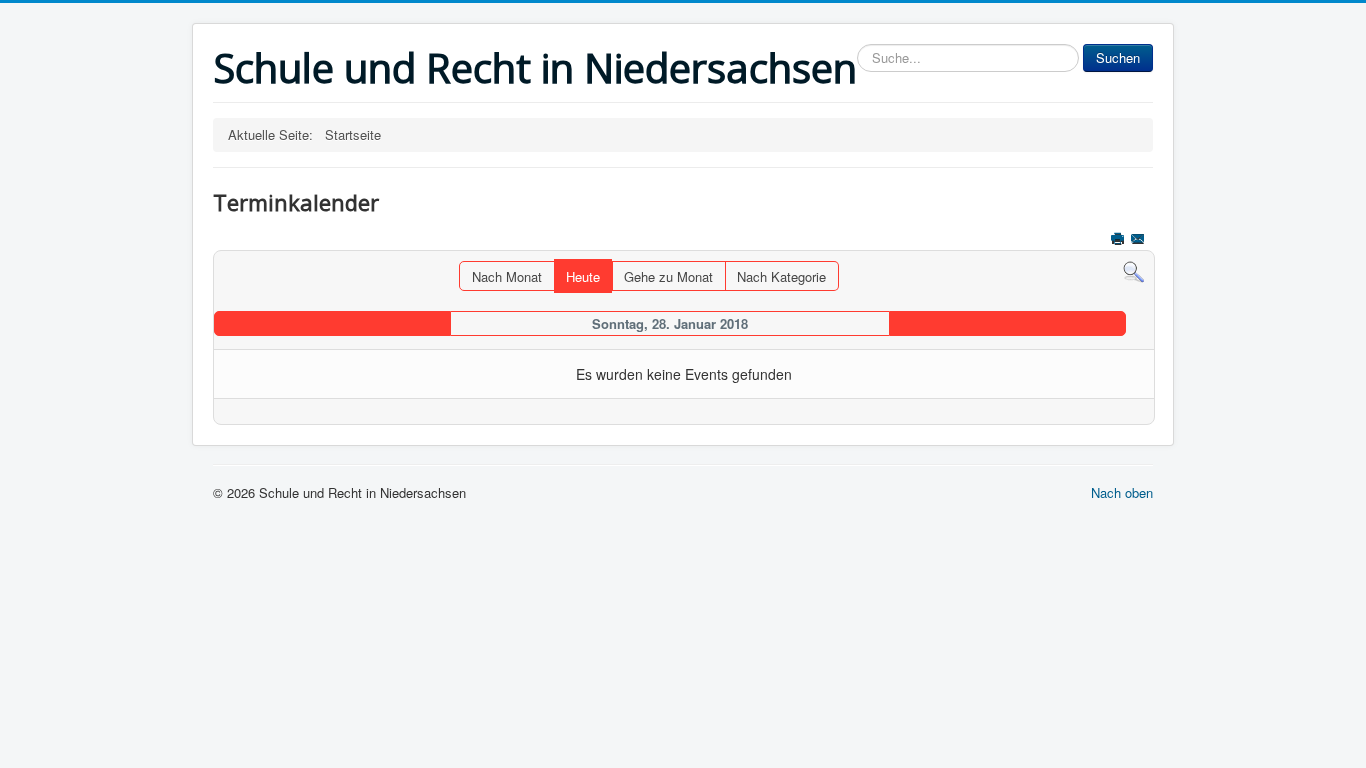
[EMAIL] (1139, 240)
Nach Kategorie (781, 276)
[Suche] (1133, 270)
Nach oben (1122, 492)
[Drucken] (1119, 240)
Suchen (1118, 57)
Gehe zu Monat (668, 276)
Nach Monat (507, 276)
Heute (583, 276)
